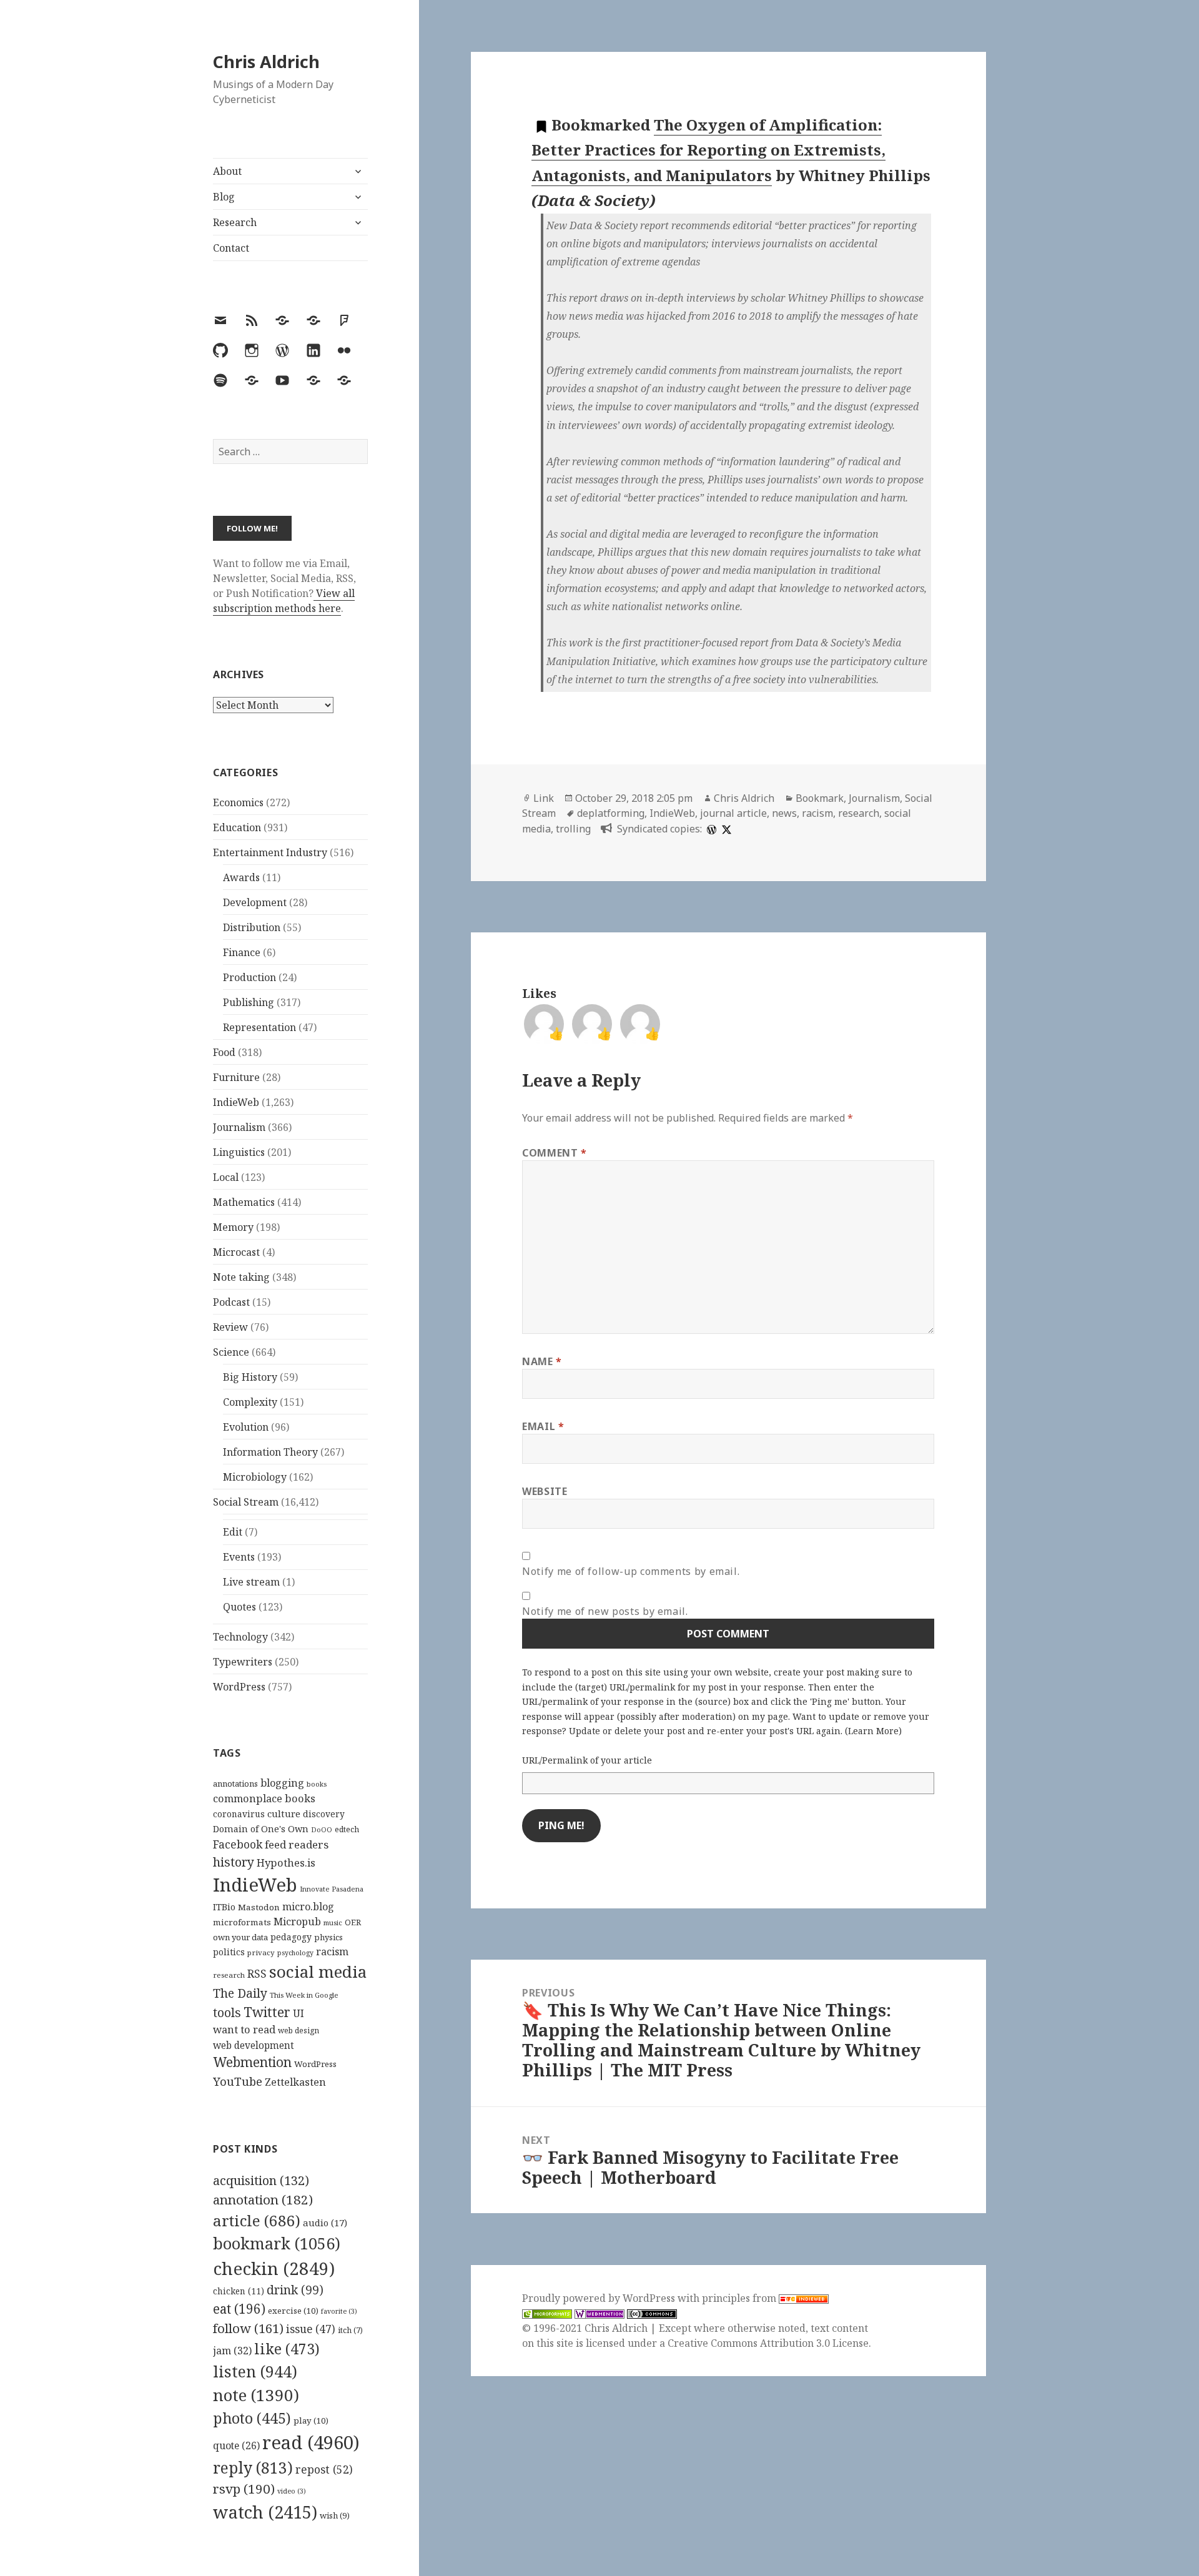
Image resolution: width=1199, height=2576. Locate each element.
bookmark (277, 2243)
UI (299, 2013)
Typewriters (243, 1662)
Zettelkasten (295, 2082)
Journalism (239, 1127)
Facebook (238, 1844)
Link (544, 798)
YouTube (238, 2081)
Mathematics (244, 1202)
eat (239, 2309)
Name (542, 1361)
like (287, 2349)
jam (232, 2351)
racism (332, 1952)
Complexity (250, 1402)
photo (252, 2418)
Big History (250, 1377)
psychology (295, 1953)
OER (353, 1922)
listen (255, 2371)
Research (235, 222)
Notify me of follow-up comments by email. (631, 1571)
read (311, 2442)
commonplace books (264, 1798)
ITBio (224, 1907)
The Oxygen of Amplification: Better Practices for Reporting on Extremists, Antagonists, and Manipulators (708, 150)
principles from (740, 2298)
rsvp (244, 2489)
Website (545, 1491)
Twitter (267, 2012)
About (227, 171)
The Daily (240, 1993)
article (257, 2220)
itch (350, 2330)
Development (255, 902)
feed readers (297, 1844)
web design (299, 2031)
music (333, 1922)
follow (248, 2328)
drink (295, 2290)
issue (311, 2329)
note (256, 2395)
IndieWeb (236, 1102)
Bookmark (820, 798)
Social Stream (246, 1502)
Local (226, 1177)
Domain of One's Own (261, 1829)
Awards (241, 877)
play (311, 2421)
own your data (240, 1937)
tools (227, 2012)
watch (265, 2512)
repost (324, 2469)
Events (239, 1557)
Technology (240, 1637)
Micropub (297, 1922)
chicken (239, 2291)
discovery (324, 1814)
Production (249, 977)
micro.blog (308, 1907)
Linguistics (239, 1152)
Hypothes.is (286, 1863)
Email (543, 1426)
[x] (725, 829)
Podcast (231, 1302)
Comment (555, 1153)
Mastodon (259, 1907)
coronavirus (239, 1814)
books (317, 1784)
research (229, 1975)
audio (325, 2223)
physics (328, 1937)
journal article (733, 813)
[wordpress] (710, 829)
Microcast (236, 1252)
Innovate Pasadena (332, 1889)
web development (254, 2046)
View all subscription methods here (284, 601)
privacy (261, 1952)
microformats (242, 1922)
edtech (347, 1829)
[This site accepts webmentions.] (599, 2313)
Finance (242, 952)
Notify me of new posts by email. (605, 1611)
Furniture (236, 1077)
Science (231, 1352)
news (784, 813)
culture (284, 1814)
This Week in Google (304, 1995)
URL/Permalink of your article (587, 1760)
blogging (282, 1783)
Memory (233, 1227)
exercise (293, 2311)
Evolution (246, 1427)
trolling (573, 829)
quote (236, 2445)
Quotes (239, 1607)
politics (229, 1952)
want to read (244, 2029)
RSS (257, 1974)
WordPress (239, 1687)
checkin (274, 2268)
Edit (233, 1532)
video (292, 2491)
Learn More (873, 1731)
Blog (224, 197)
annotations (235, 1784)
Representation (259, 1027)
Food (224, 1052)
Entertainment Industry (270, 852)
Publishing (249, 1002)
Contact (231, 248)
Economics (238, 802)
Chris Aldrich (266, 62)
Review (230, 1327)
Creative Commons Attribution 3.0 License (768, 2343)
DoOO (322, 1830)
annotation (263, 2199)
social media (318, 1971)
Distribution (252, 927)
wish (335, 2515)
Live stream (251, 1582)
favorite (339, 2311)
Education (237, 827)
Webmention (252, 2062)
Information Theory (270, 1452)
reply (253, 2468)
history (234, 1862)
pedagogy (291, 1937)
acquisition (261, 2180)
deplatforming (611, 813)
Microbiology (255, 1477)
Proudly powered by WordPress (600, 2298)
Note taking (241, 1277)
